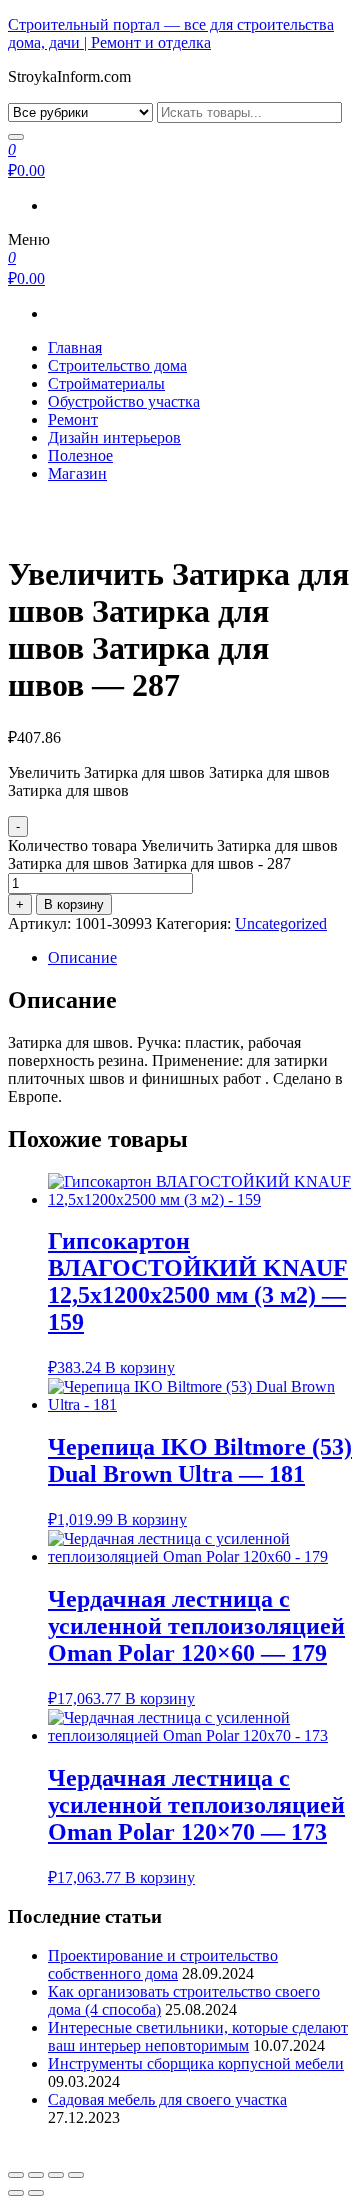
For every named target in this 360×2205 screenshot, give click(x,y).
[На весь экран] (56, 2175)
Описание (82, 957)
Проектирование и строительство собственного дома (163, 1964)
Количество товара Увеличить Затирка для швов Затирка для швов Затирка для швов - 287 (173, 854)
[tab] (200, 958)
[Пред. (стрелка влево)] (16, 2193)
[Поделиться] (36, 2175)
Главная (75, 347)
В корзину (74, 904)
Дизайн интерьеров (114, 437)
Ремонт (73, 419)
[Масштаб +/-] (76, 2175)
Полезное (80, 455)
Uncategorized (281, 923)
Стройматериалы (106, 383)
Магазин (77, 473)
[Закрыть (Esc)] (16, 2175)
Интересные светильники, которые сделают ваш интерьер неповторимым (198, 2036)
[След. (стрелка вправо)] (36, 2193)
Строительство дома (117, 365)
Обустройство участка (124, 401)
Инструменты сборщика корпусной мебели (196, 2063)
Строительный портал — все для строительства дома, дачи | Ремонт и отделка (171, 33)
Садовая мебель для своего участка (167, 2099)
